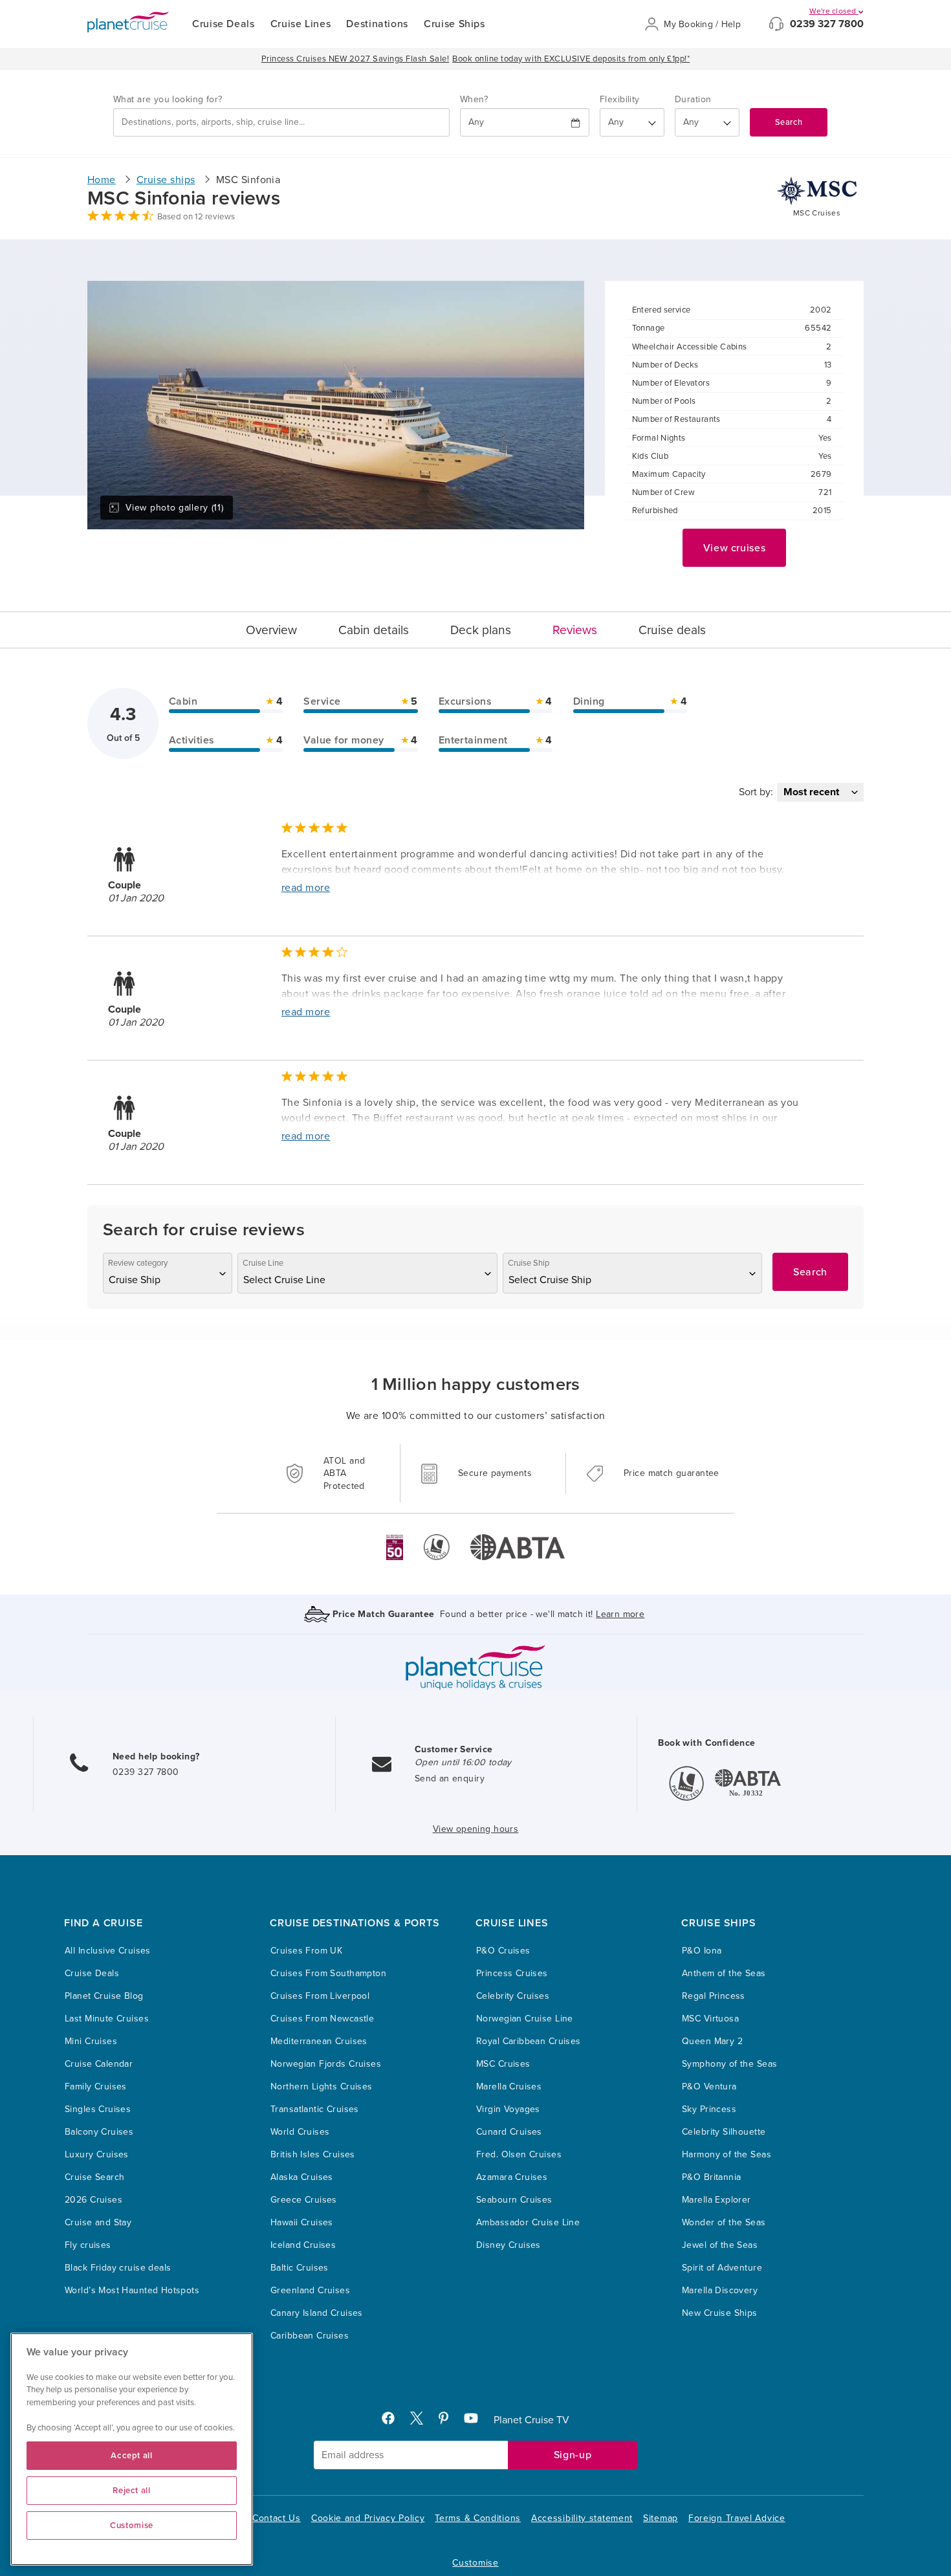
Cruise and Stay (98, 2222)
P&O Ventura (709, 2086)
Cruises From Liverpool (320, 1996)
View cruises (735, 548)
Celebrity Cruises (513, 1996)
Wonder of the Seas (724, 2222)
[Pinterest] (449, 2421)
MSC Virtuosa (710, 2019)
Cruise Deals (224, 24)
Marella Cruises (509, 2086)
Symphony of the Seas (729, 2064)
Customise (475, 2563)
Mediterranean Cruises (319, 2041)
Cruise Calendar (99, 2064)
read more (306, 888)
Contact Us (277, 2518)
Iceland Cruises (303, 2245)
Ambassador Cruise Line (528, 2222)
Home (102, 180)
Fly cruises (88, 2245)
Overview (271, 630)
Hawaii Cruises (302, 2222)
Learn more (620, 1614)
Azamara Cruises (512, 2177)
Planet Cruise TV (531, 2420)
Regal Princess (714, 1996)
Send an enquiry (450, 1778)
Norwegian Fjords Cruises (326, 2064)
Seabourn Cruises (514, 2200)
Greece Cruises (304, 2200)
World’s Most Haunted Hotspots (132, 2290)
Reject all (132, 2491)
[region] (132, 2449)
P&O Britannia (711, 2177)
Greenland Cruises (310, 2290)
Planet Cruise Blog (104, 1996)
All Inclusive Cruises (108, 1951)
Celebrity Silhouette (724, 2132)
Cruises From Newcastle (322, 2019)
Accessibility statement (582, 2518)
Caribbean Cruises (310, 2336)
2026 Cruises (93, 2200)
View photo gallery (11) (174, 508)
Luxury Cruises (97, 2154)
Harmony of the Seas (727, 2154)
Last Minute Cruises (107, 2019)
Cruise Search (94, 2177)
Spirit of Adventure (722, 2268)
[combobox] (281, 122)
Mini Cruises (91, 2041)
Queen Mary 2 (712, 2041)
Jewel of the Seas (720, 2245)
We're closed (834, 11)
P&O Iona (702, 1951)
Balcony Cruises (99, 2132)
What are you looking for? (168, 99)
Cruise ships (166, 180)
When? (474, 99)
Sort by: (756, 792)
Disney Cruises (508, 2245)
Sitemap (661, 2518)
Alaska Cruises (302, 2177)
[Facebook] (393, 2421)
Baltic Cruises (300, 2268)
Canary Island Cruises (317, 2313)
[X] (422, 2421)
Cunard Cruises (509, 2132)
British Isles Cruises (313, 2154)
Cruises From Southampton (328, 1973)
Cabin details (374, 630)
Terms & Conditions (478, 2518)
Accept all (132, 2456)
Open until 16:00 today (463, 1762)
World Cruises (300, 2132)
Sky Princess (709, 2109)
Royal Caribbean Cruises (529, 2041)
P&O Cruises (503, 1951)
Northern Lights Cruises (322, 2086)
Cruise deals (672, 630)
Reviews (575, 630)
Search (789, 122)
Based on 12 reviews (196, 217)
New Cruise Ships (720, 2313)
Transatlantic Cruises (315, 2109)
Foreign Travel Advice (737, 2518)
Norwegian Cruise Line (525, 2019)
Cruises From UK (306, 1951)
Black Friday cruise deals (118, 2268)
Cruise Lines (301, 24)
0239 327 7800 (827, 24)
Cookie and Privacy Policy (368, 2518)
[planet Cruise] (128, 22)
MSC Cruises (503, 2064)
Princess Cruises (512, 1973)
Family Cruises (96, 2086)
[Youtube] (476, 2421)
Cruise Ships (454, 24)
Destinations (377, 24)
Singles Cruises (98, 2109)
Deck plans (481, 630)
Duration (693, 99)
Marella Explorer (716, 2200)
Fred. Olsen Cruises (519, 2154)
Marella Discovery (720, 2290)
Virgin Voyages (508, 2109)
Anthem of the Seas (724, 1973)
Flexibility (620, 99)
